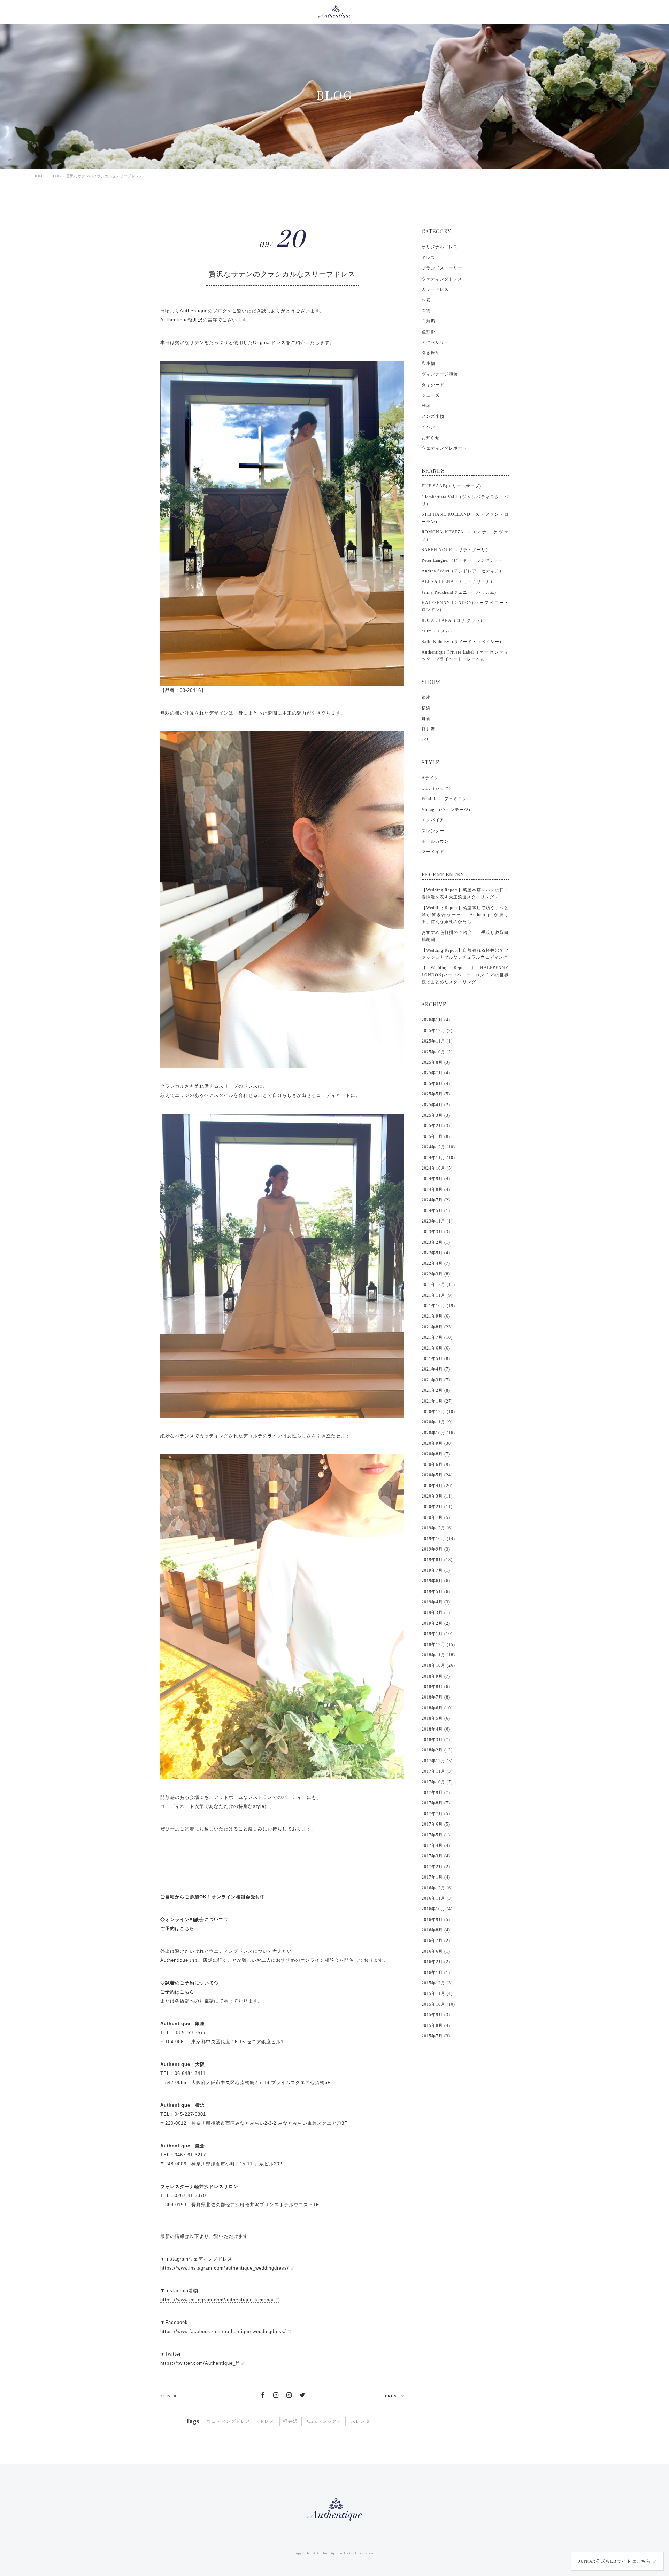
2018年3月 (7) (436, 1740)
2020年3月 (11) (437, 1496)
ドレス (267, 2421)
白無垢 (428, 321)
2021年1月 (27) (437, 1401)
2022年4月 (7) (436, 1263)
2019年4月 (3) (436, 1602)
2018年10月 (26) (438, 1665)
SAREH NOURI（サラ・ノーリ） (456, 550)
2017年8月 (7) (436, 1803)
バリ (426, 740)
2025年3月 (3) (436, 1115)
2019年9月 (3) (436, 1549)
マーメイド (433, 852)
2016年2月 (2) (436, 1962)
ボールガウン (435, 841)
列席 (426, 406)
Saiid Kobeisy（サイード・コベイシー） (463, 642)
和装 (426, 300)
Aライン (430, 778)
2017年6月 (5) (436, 1824)
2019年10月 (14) (438, 1539)
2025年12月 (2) (437, 1031)
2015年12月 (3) (437, 1983)
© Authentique (325, 2554)
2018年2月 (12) (437, 1750)
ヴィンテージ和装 (440, 374)
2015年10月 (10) (438, 2004)
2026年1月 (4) (436, 1020)
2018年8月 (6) (436, 1687)
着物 (426, 311)
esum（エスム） (438, 631)
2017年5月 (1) (436, 1835)
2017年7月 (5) (436, 1814)
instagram (276, 2397)
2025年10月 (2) (437, 1052)
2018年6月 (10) (437, 1708)
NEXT (174, 2396)
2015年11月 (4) (437, 1993)
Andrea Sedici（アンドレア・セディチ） (463, 571)
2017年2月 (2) (436, 1867)
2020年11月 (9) (437, 1422)
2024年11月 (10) (438, 1158)
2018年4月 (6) (436, 1729)
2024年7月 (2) (436, 1200)
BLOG (56, 176)
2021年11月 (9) (437, 1295)
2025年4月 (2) (436, 1105)
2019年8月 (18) (437, 1560)
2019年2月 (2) (436, 1623)
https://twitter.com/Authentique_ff (200, 2363)
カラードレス (435, 289)
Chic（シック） (324, 2421)
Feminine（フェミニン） (447, 799)
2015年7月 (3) (436, 2036)
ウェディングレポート (444, 448)
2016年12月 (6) (437, 1888)
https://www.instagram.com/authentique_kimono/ (217, 2300)
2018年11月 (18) (438, 1655)
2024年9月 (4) (436, 1179)
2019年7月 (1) (436, 1570)
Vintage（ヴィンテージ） (447, 810)
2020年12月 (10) (438, 1412)
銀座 (426, 697)
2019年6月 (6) (436, 1581)
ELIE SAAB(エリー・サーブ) (451, 486)
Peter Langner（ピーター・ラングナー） (463, 560)
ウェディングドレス (229, 2421)
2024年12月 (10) (438, 1147)
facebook (263, 2397)
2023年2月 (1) (436, 1242)
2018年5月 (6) (436, 1718)
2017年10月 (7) (437, 1782)
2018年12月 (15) (438, 1645)
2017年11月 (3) (437, 1771)
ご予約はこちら (177, 1929)
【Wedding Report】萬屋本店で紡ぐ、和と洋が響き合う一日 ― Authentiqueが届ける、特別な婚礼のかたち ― (465, 915)
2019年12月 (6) (437, 1528)
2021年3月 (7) (436, 1380)
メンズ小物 (433, 416)
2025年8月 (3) (436, 1062)
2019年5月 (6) (436, 1592)
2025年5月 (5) (436, 1094)
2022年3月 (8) (436, 1274)
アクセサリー (435, 342)
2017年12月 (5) (437, 1761)
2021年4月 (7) (436, 1369)
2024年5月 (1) (436, 1211)
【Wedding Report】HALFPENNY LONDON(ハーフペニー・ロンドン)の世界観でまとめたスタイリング (465, 975)
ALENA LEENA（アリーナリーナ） (458, 581)
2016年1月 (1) (436, 1973)
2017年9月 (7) (436, 1793)
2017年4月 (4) (436, 1845)
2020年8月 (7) (436, 1454)
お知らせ (431, 438)
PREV (391, 2396)
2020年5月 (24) (437, 1475)
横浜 (426, 708)
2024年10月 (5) (437, 1168)
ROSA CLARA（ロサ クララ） (453, 620)
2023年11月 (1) (437, 1221)
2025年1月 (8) (436, 1137)
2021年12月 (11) (438, 1285)
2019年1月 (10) (437, 1634)
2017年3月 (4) (436, 1856)
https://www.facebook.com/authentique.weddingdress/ (223, 2331)
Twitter (302, 2397)
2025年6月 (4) (436, 1084)
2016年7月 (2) (436, 1941)
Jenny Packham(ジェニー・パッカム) (459, 592)
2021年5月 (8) (436, 1359)
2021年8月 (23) (437, 1327)
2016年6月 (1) (436, 1951)
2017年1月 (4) (436, 1877)
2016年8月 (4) (436, 1930)
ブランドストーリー (442, 268)
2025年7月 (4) (436, 1073)
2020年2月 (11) (437, 1507)
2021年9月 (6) (436, 1316)
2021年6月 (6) (436, 1348)
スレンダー (363, 2421)
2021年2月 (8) (436, 1390)
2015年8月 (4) (436, 2025)
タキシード (433, 385)
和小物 (428, 364)
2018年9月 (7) (436, 1676)
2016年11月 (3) (437, 1898)
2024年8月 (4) (436, 1189)
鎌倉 (426, 719)
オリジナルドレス (440, 247)
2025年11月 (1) (437, 1041)
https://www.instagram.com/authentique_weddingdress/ (225, 2268)
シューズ (431, 395)
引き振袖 (431, 353)
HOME (39, 176)
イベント (431, 427)
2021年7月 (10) (437, 1337)
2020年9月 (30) (437, 1443)
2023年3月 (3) (436, 1232)
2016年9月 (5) (436, 1920)
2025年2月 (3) (436, 1126)
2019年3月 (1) (436, 1613)
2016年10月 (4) (437, 1909)
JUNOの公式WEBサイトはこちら (615, 2561)
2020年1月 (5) (436, 1517)
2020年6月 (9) (436, 1465)
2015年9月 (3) (436, 2015)
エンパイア (433, 820)
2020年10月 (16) (438, 1433)
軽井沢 (291, 2421)
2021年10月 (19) (438, 1306)
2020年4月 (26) (437, 1486)
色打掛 (428, 332)
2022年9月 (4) (436, 1253)
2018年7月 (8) (436, 1697)
